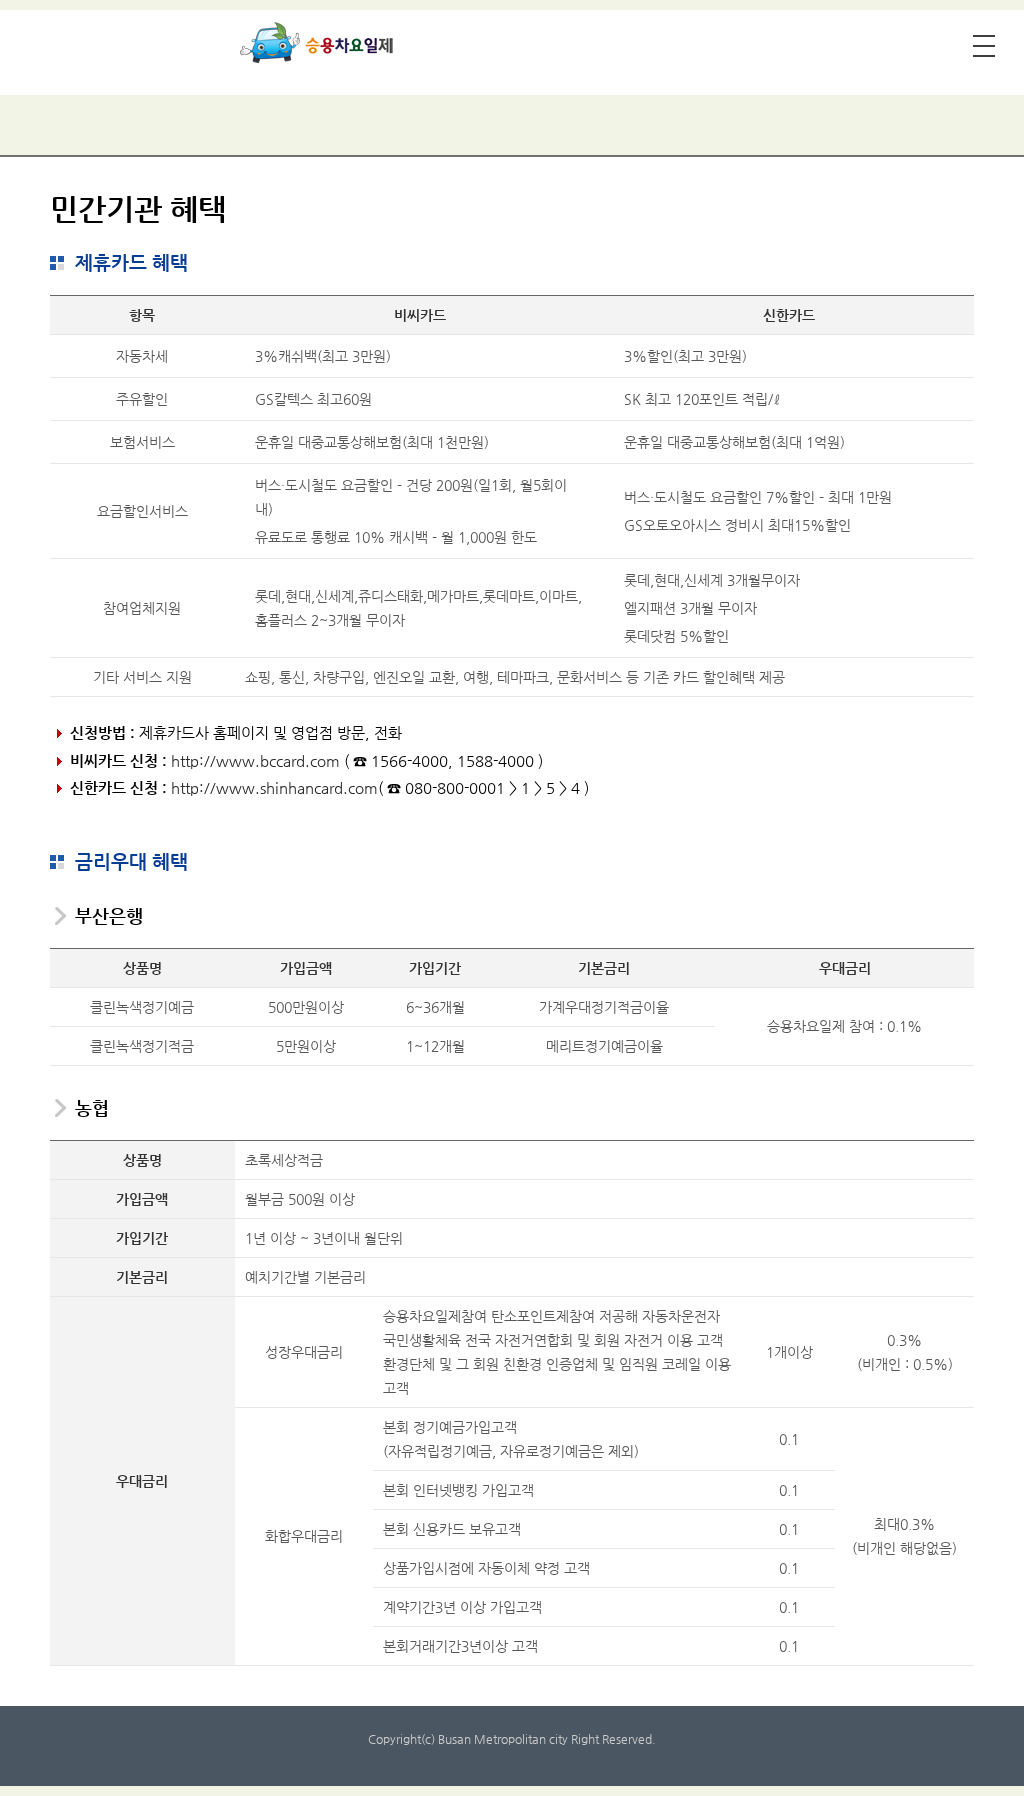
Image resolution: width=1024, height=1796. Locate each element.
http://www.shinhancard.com (274, 787)
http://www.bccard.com (255, 760)
